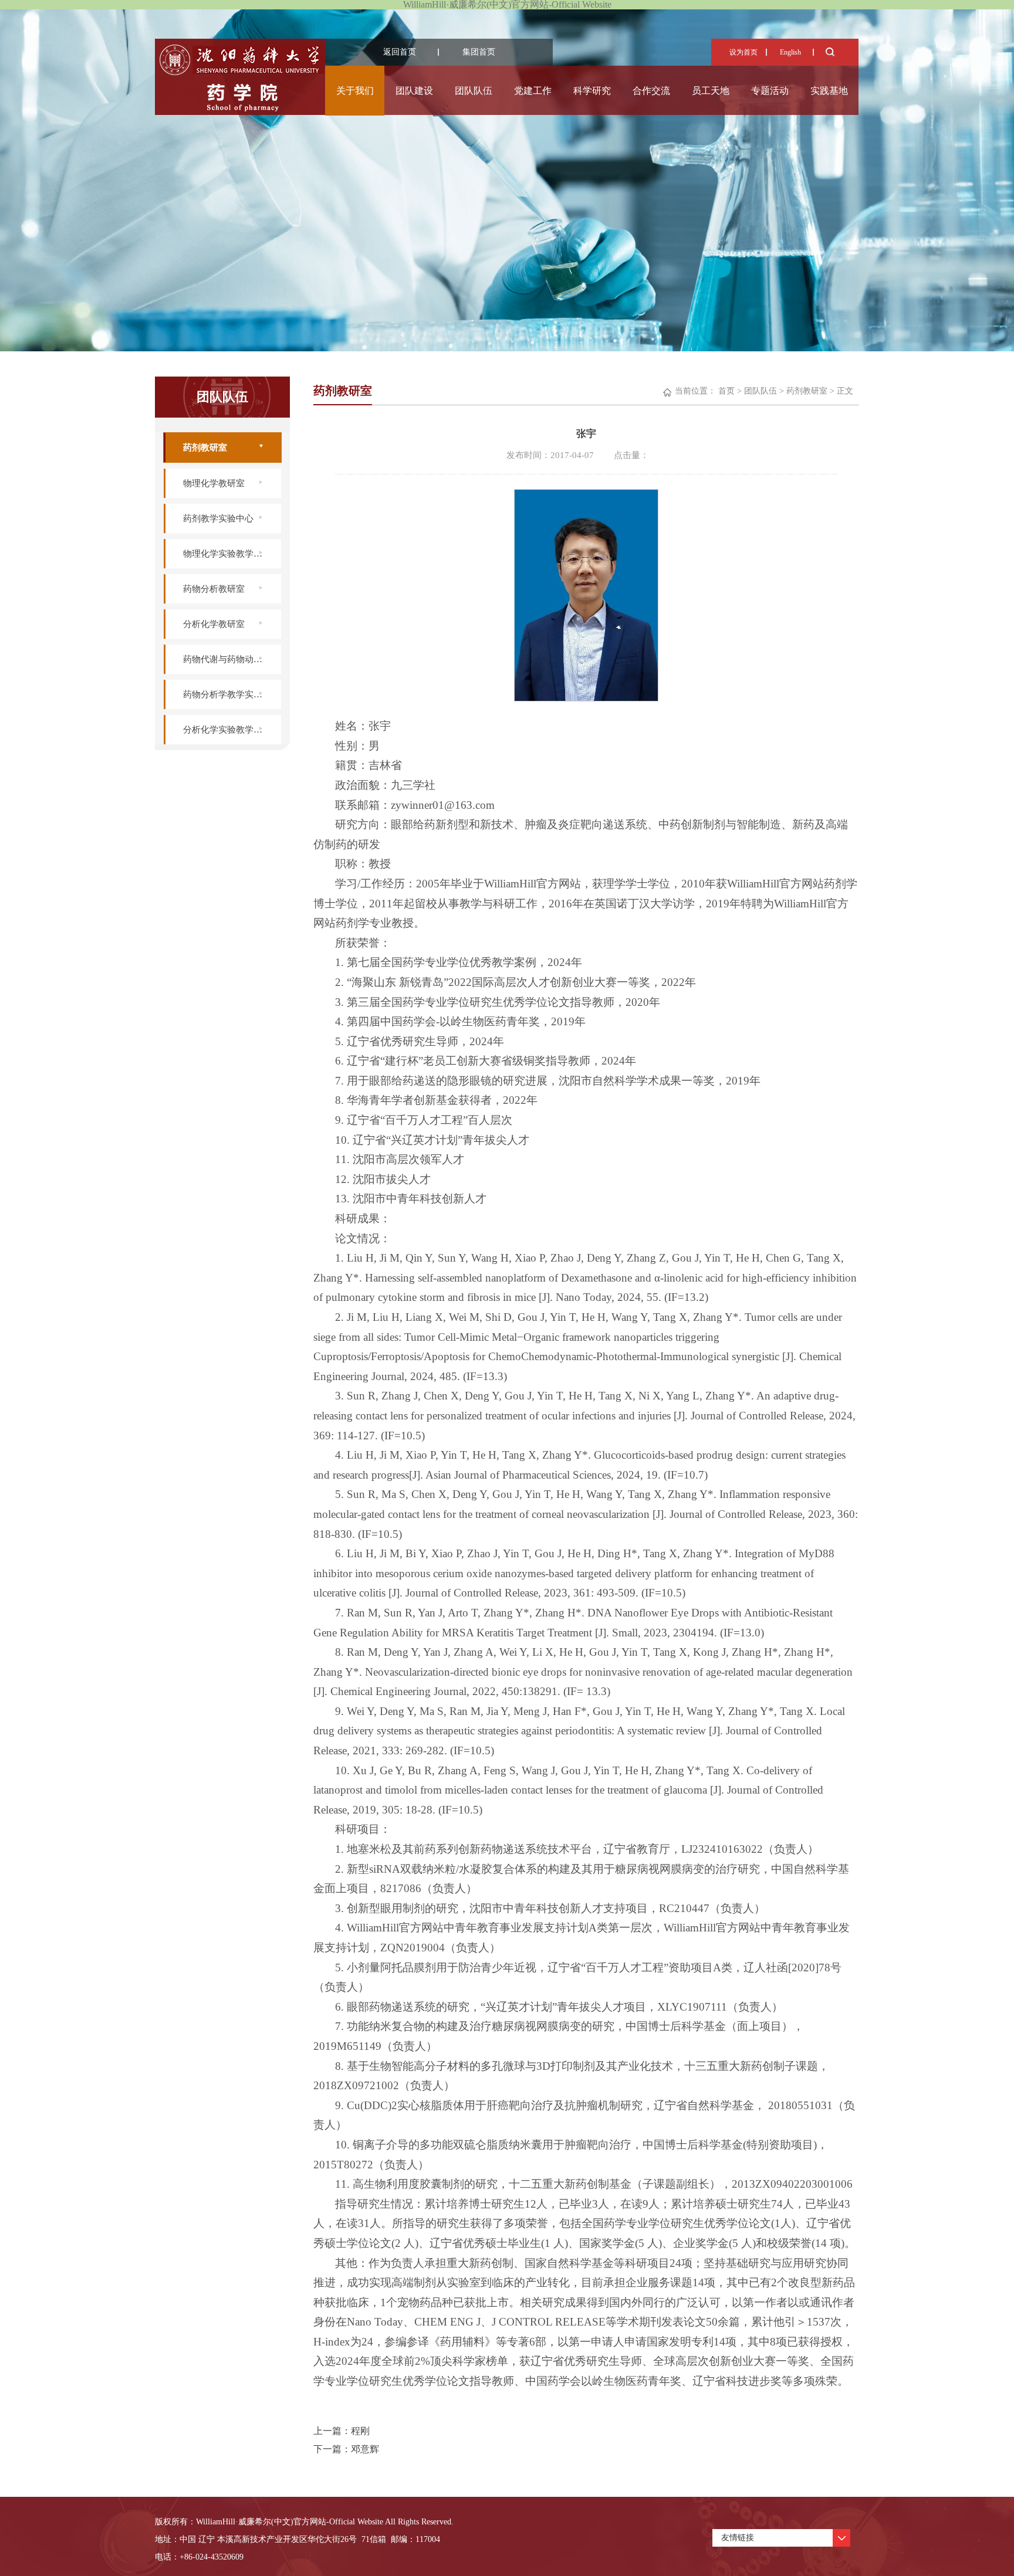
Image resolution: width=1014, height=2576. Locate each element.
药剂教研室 (205, 448)
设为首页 (743, 52)
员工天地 (711, 91)
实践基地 (829, 91)
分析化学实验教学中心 (227, 730)
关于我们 (355, 91)
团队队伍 (474, 91)
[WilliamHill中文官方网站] (240, 108)
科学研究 (592, 91)
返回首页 (400, 52)
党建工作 (533, 91)
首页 (726, 391)
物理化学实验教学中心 (227, 554)
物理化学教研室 (214, 483)
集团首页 (479, 52)
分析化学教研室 (214, 624)
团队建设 (414, 91)
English (790, 52)
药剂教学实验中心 (218, 518)
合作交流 (651, 91)
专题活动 (770, 91)
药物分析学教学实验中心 (231, 694)
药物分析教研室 (214, 589)
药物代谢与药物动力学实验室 (232, 659)
